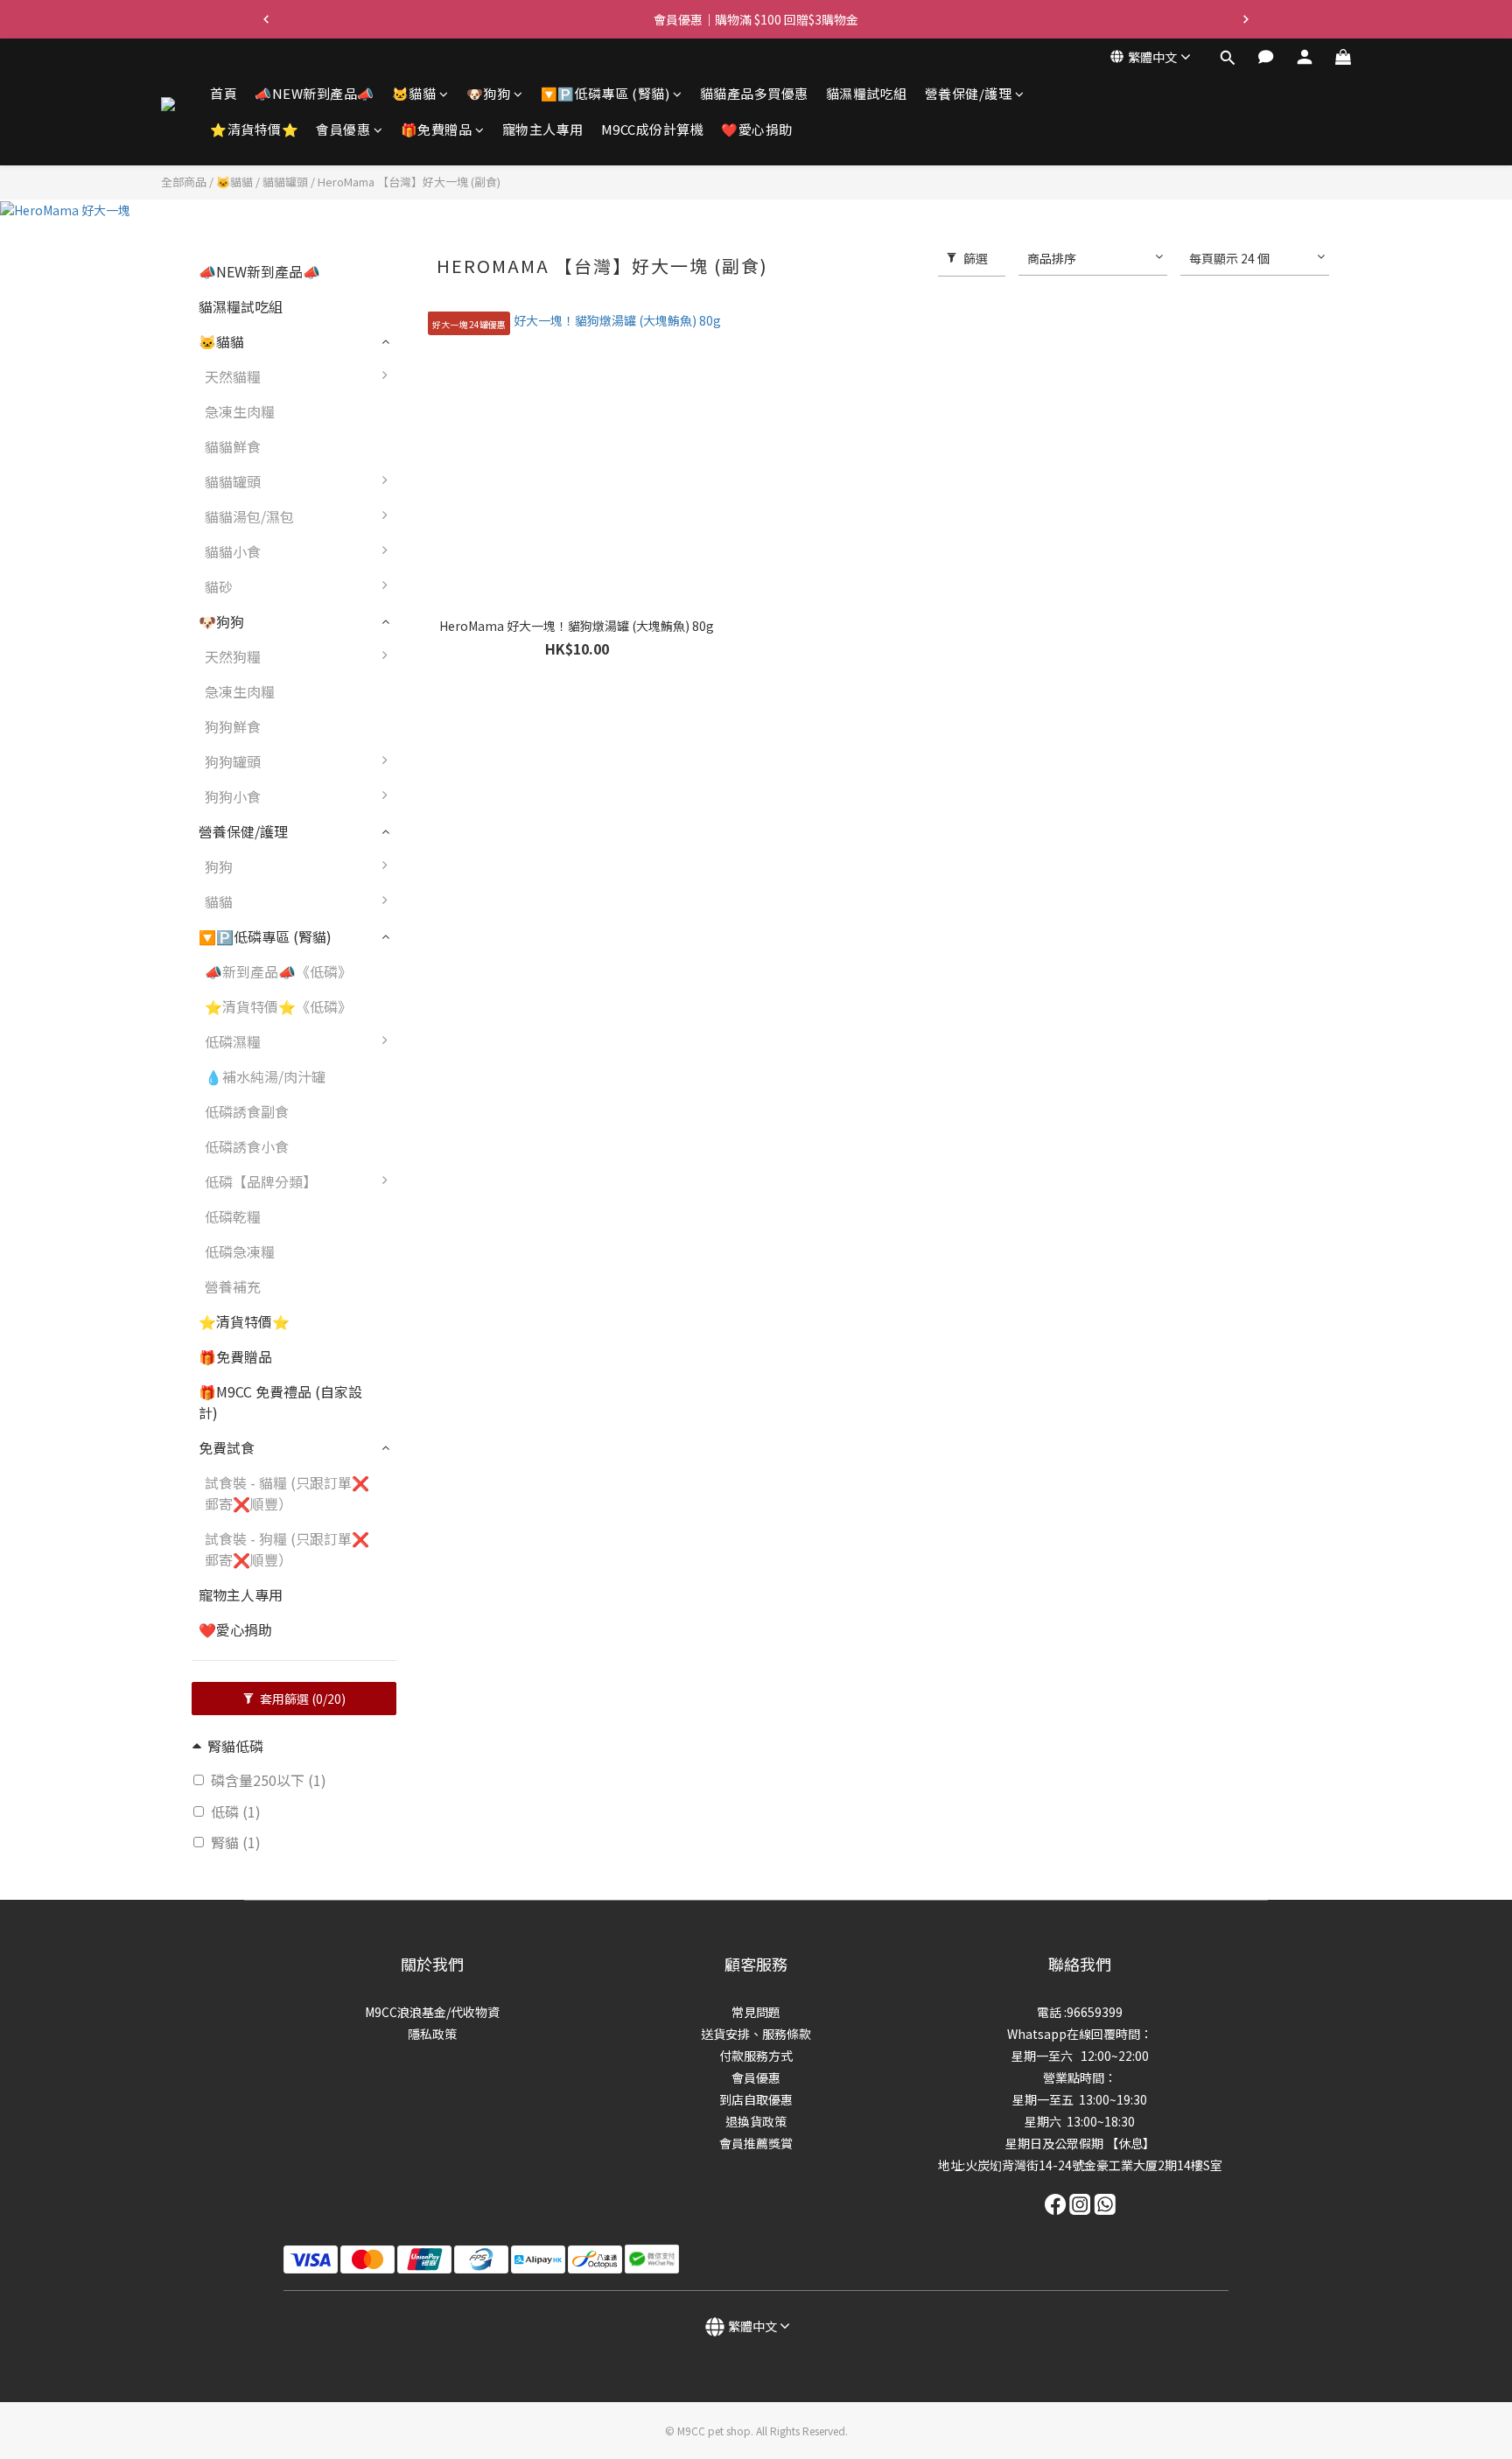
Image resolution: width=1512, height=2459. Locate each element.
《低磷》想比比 (463, 1295)
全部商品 (184, 182)
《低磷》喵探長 (463, 1330)
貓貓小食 (233, 551)
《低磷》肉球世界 (470, 1435)
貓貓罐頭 (285, 182)
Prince (434, 770)
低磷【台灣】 (456, 1085)
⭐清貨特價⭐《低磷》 (278, 1006)
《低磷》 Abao (460, 1190)
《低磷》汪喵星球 (470, 1645)
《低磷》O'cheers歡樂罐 (491, 1540)
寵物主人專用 (543, 130)
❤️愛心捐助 (757, 130)
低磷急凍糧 (240, 1251)
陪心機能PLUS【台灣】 (487, 980)
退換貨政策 (756, 2121)
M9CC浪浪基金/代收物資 (432, 2012)
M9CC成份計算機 (653, 130)
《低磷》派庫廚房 (470, 1575)
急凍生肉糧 (240, 411)
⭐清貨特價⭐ (254, 130)
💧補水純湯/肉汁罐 (265, 1076)
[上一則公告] (266, 19)
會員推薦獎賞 (756, 2143)
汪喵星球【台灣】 (470, 875)
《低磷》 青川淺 (465, 1260)
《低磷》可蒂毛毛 (470, 1400)
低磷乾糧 (233, 1216)
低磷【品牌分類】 (261, 1181)
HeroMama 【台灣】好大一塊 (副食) (409, 182)
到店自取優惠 (756, 2099)
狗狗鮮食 (233, 726)
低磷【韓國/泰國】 (472, 1120)
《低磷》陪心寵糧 (470, 1715)
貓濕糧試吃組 (867, 93)
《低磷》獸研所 (463, 1365)
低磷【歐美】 (456, 1050)
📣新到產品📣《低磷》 (278, 971)
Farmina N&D (456, 735)
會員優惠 (343, 130)
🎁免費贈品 (437, 130)
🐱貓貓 (414, 93)
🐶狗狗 (489, 93)
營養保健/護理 (969, 93)
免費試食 (227, 1447)
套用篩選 (301, 1699)
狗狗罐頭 (233, 761)
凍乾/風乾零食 (458, 805)
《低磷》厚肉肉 (463, 1225)
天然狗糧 (233, 656)
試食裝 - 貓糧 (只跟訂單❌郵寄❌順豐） (287, 1493)
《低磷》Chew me (472, 1505)
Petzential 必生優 (470, 1015)
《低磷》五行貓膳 (470, 1610)
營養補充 (233, 1286)
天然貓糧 (233, 376)
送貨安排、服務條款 (756, 2034)
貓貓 (219, 901)
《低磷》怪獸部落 (470, 1680)
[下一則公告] (1246, 19)
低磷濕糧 (233, 1041)
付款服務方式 (756, 2056)
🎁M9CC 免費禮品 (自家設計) (280, 1402)
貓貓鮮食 (233, 446)
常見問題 (756, 2012)
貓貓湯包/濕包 (249, 516)
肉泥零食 (442, 840)
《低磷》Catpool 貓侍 (484, 1470)
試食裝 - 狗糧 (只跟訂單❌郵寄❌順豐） (287, 1549)
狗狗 (219, 866)
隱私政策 (432, 2034)
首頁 (224, 93)
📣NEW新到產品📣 (315, 93)
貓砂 (219, 586)
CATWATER (449, 945)
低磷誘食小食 (247, 1146)
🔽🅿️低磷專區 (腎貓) (605, 93)
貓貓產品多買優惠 (754, 93)
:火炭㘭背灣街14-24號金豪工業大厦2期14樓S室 (1092, 2165)
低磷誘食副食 (247, 1111)
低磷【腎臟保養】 (470, 1155)
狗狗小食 (233, 796)
